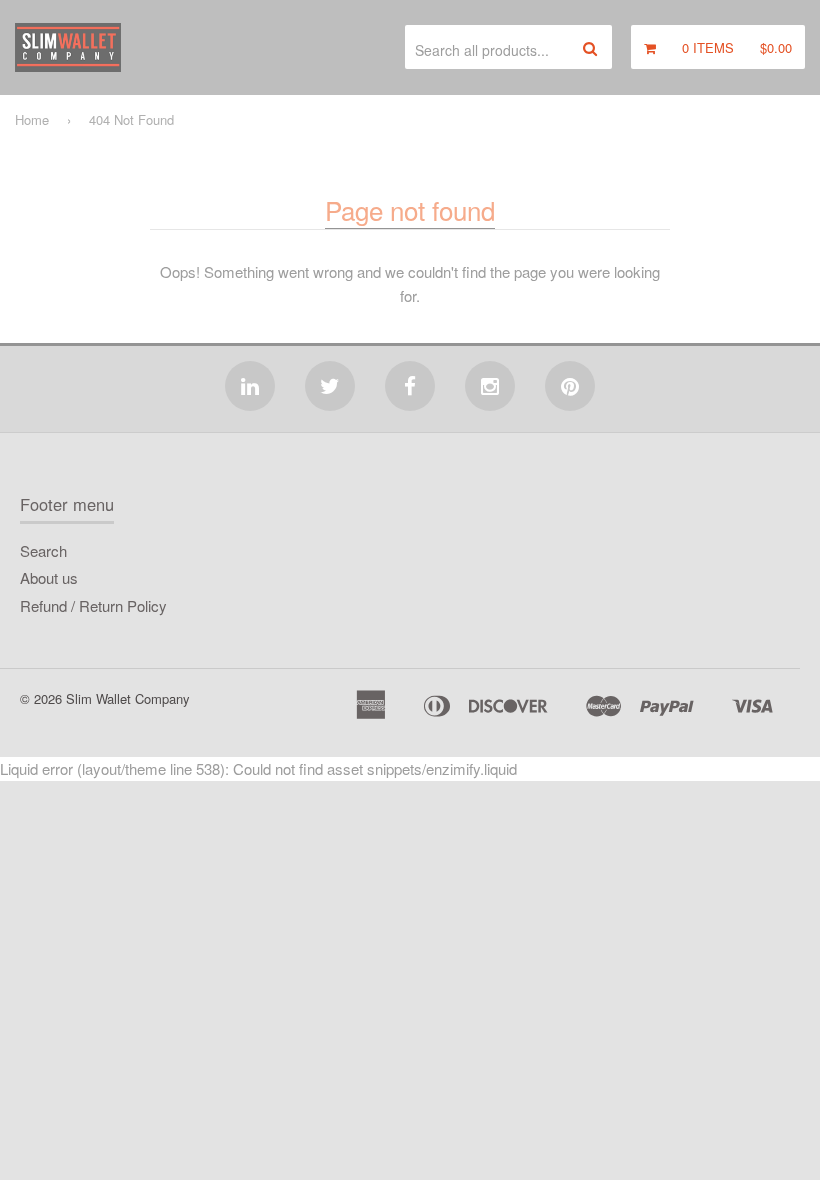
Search (43, 550)
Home (32, 119)
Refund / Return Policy (93, 605)
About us (49, 577)
